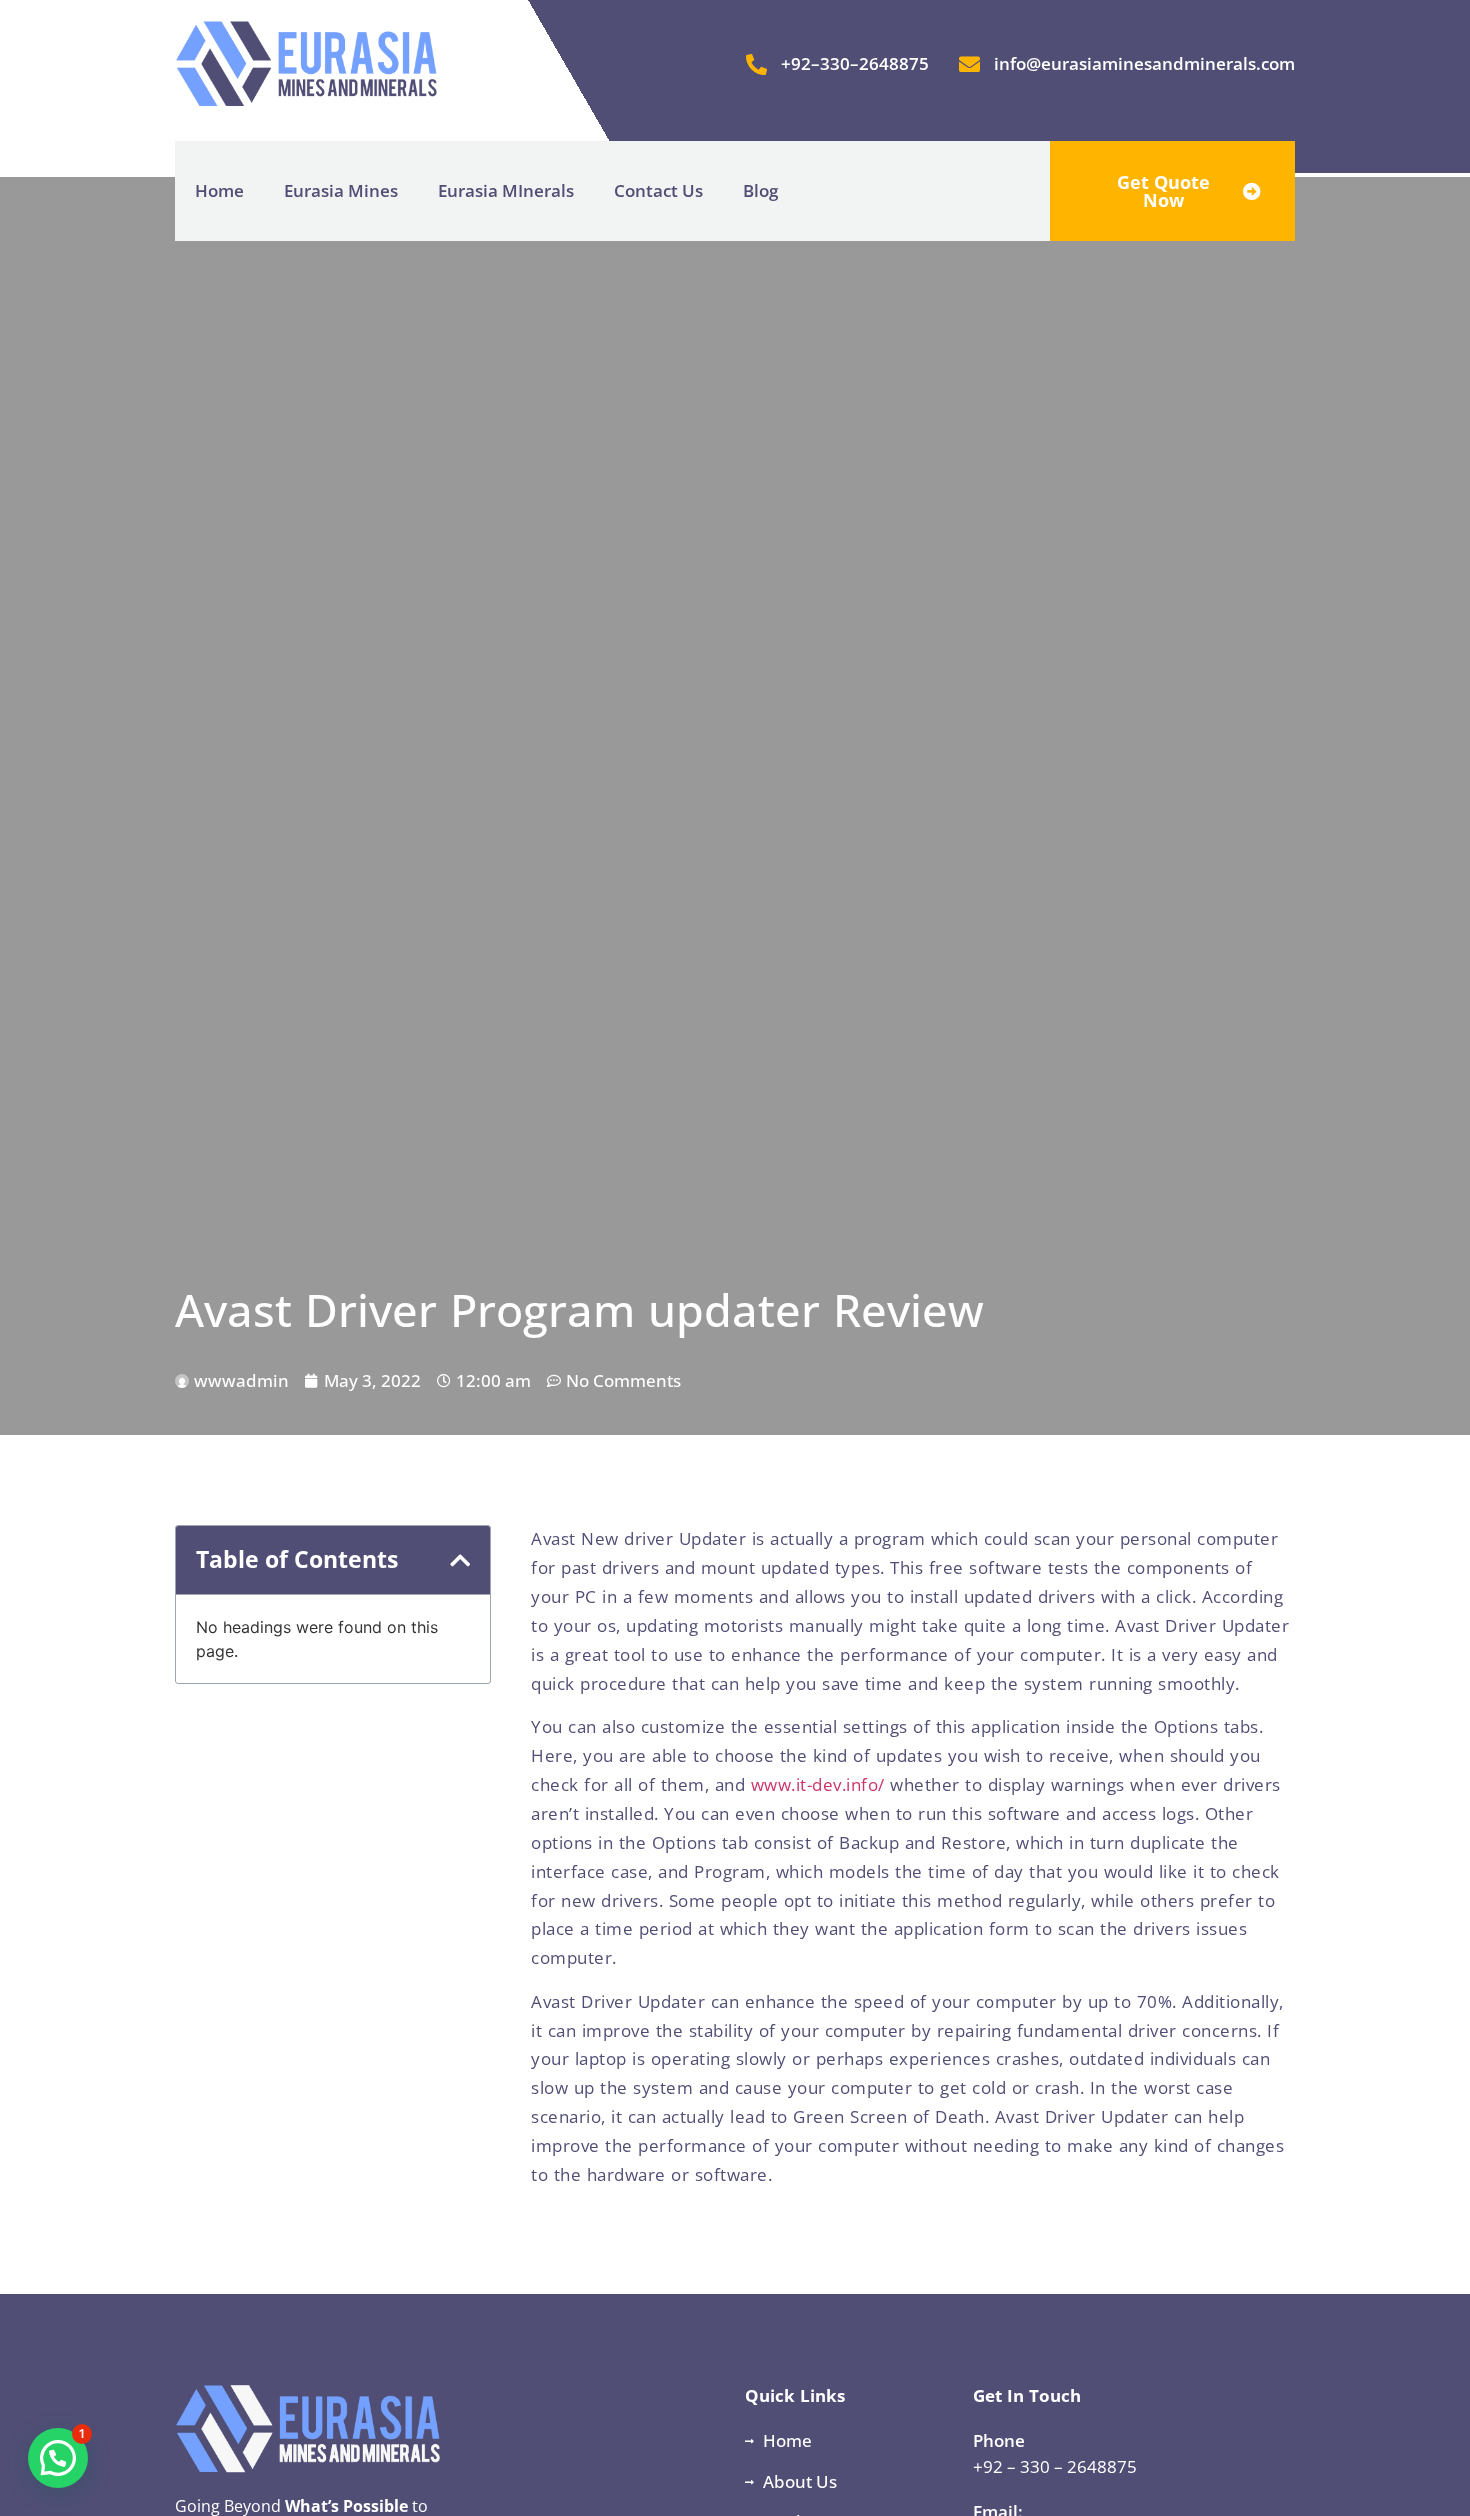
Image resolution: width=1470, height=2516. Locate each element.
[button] (460, 1560)
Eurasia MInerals (506, 190)
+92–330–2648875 (855, 63)
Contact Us (658, 190)
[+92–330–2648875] (756, 64)
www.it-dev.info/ (818, 1784)
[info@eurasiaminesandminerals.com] (969, 64)
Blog (760, 190)
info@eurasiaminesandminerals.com (1144, 63)
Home (219, 190)
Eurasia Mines (341, 190)
